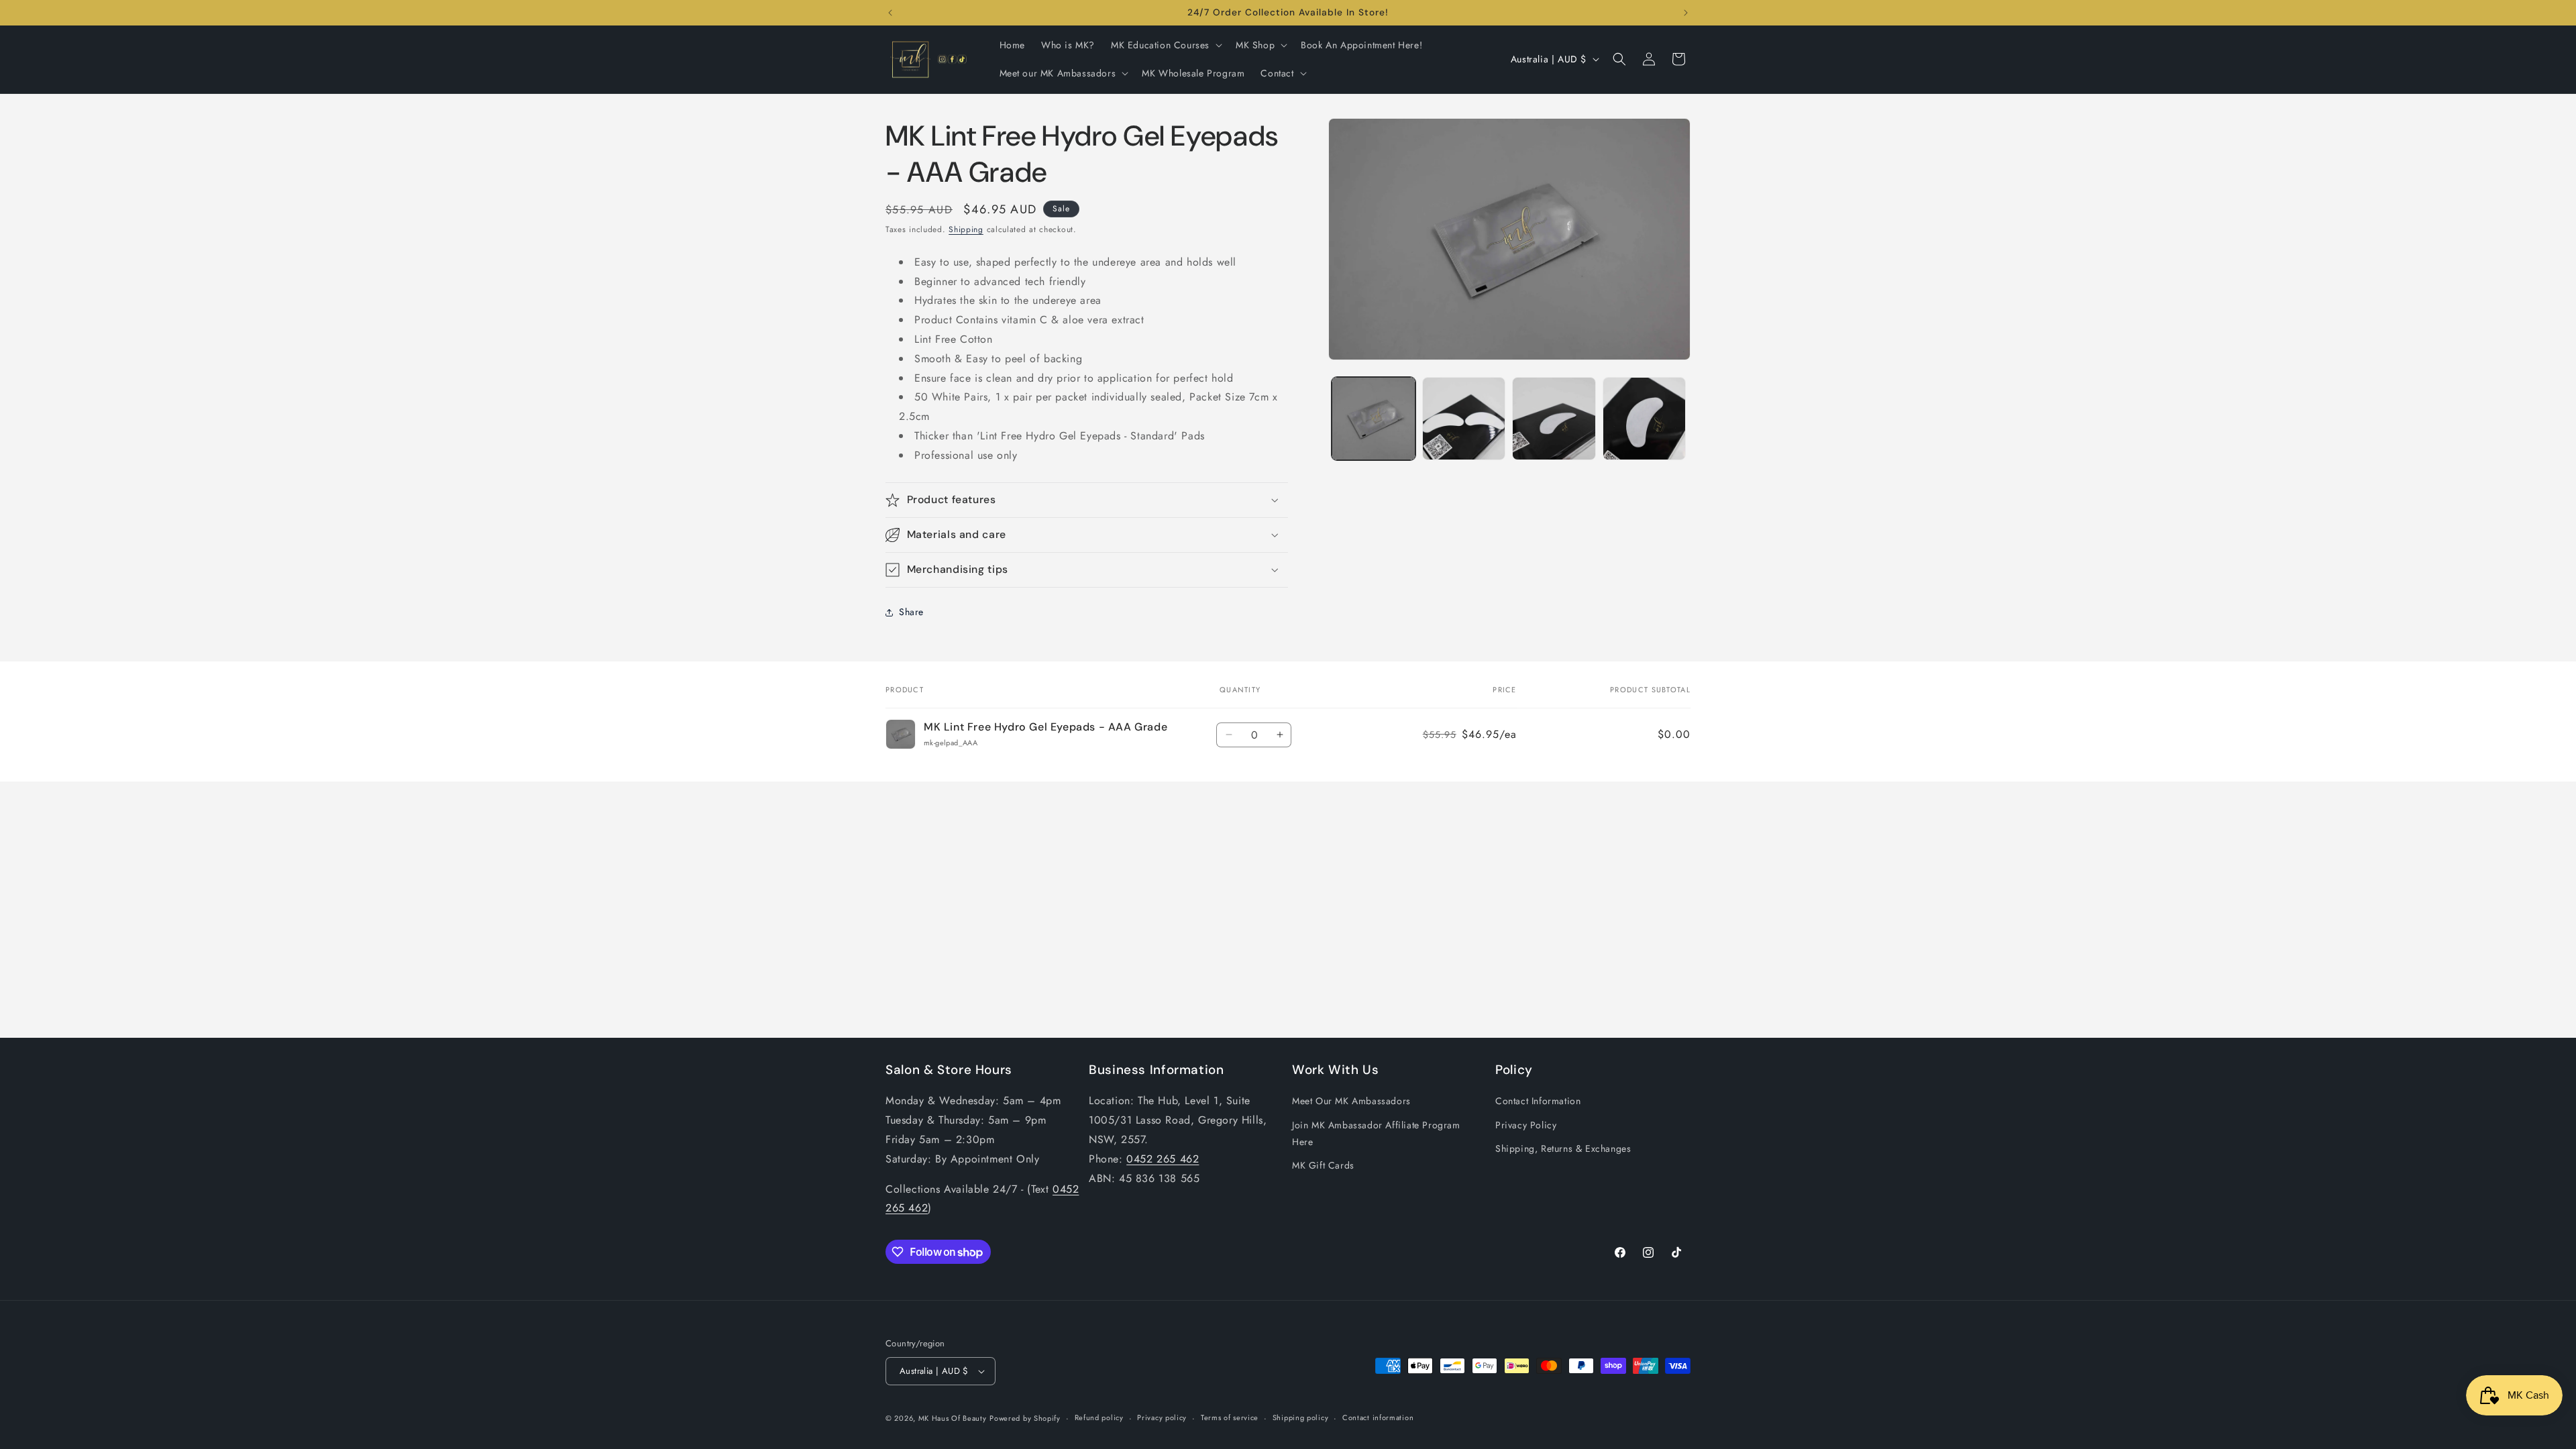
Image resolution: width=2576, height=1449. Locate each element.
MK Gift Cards (1323, 1165)
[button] (1165, 45)
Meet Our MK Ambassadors (1351, 1101)
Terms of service (1230, 1417)
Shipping (966, 229)
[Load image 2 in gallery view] (1464, 419)
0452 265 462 (1163, 1159)
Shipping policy (1301, 1417)
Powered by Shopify (1025, 1418)
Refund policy (1099, 1417)
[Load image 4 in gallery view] (1645, 419)
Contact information (1378, 1417)
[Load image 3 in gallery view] (1554, 419)
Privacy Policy (1526, 1125)
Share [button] (911, 612)
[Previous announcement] (890, 13)
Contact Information (1538, 1101)
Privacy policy (1162, 1417)
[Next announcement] (1686, 13)
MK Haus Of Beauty (953, 1418)
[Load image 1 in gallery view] (1374, 419)
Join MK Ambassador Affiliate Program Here (1376, 1133)
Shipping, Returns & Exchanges (1563, 1148)
